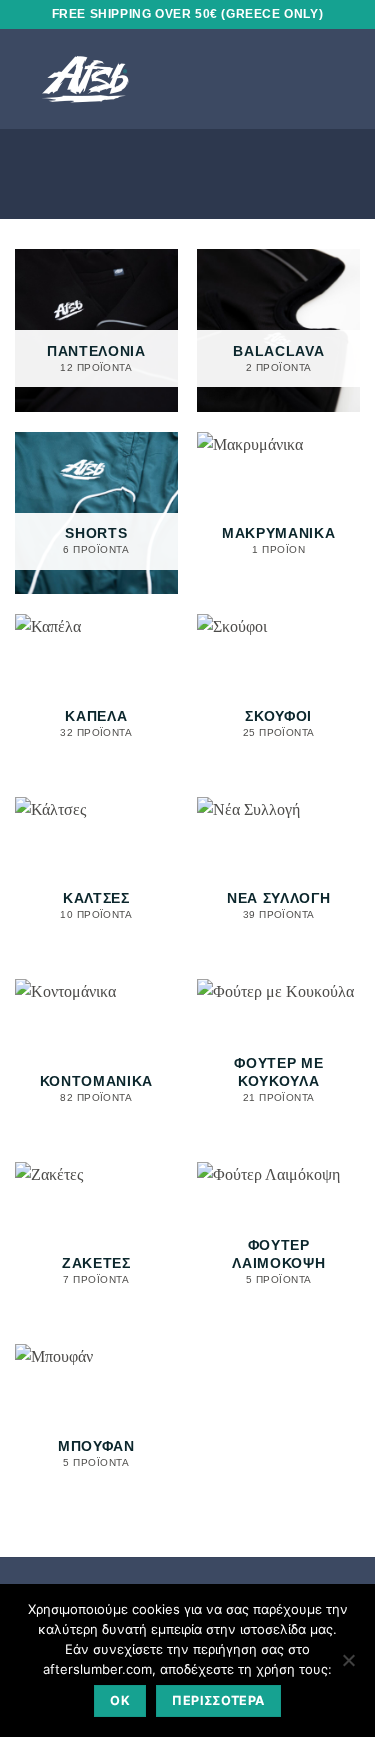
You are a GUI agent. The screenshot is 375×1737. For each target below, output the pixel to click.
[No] (348, 1666)
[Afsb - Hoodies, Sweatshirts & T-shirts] (138, 79)
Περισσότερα (218, 1700)
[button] (314, 78)
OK (120, 1700)
